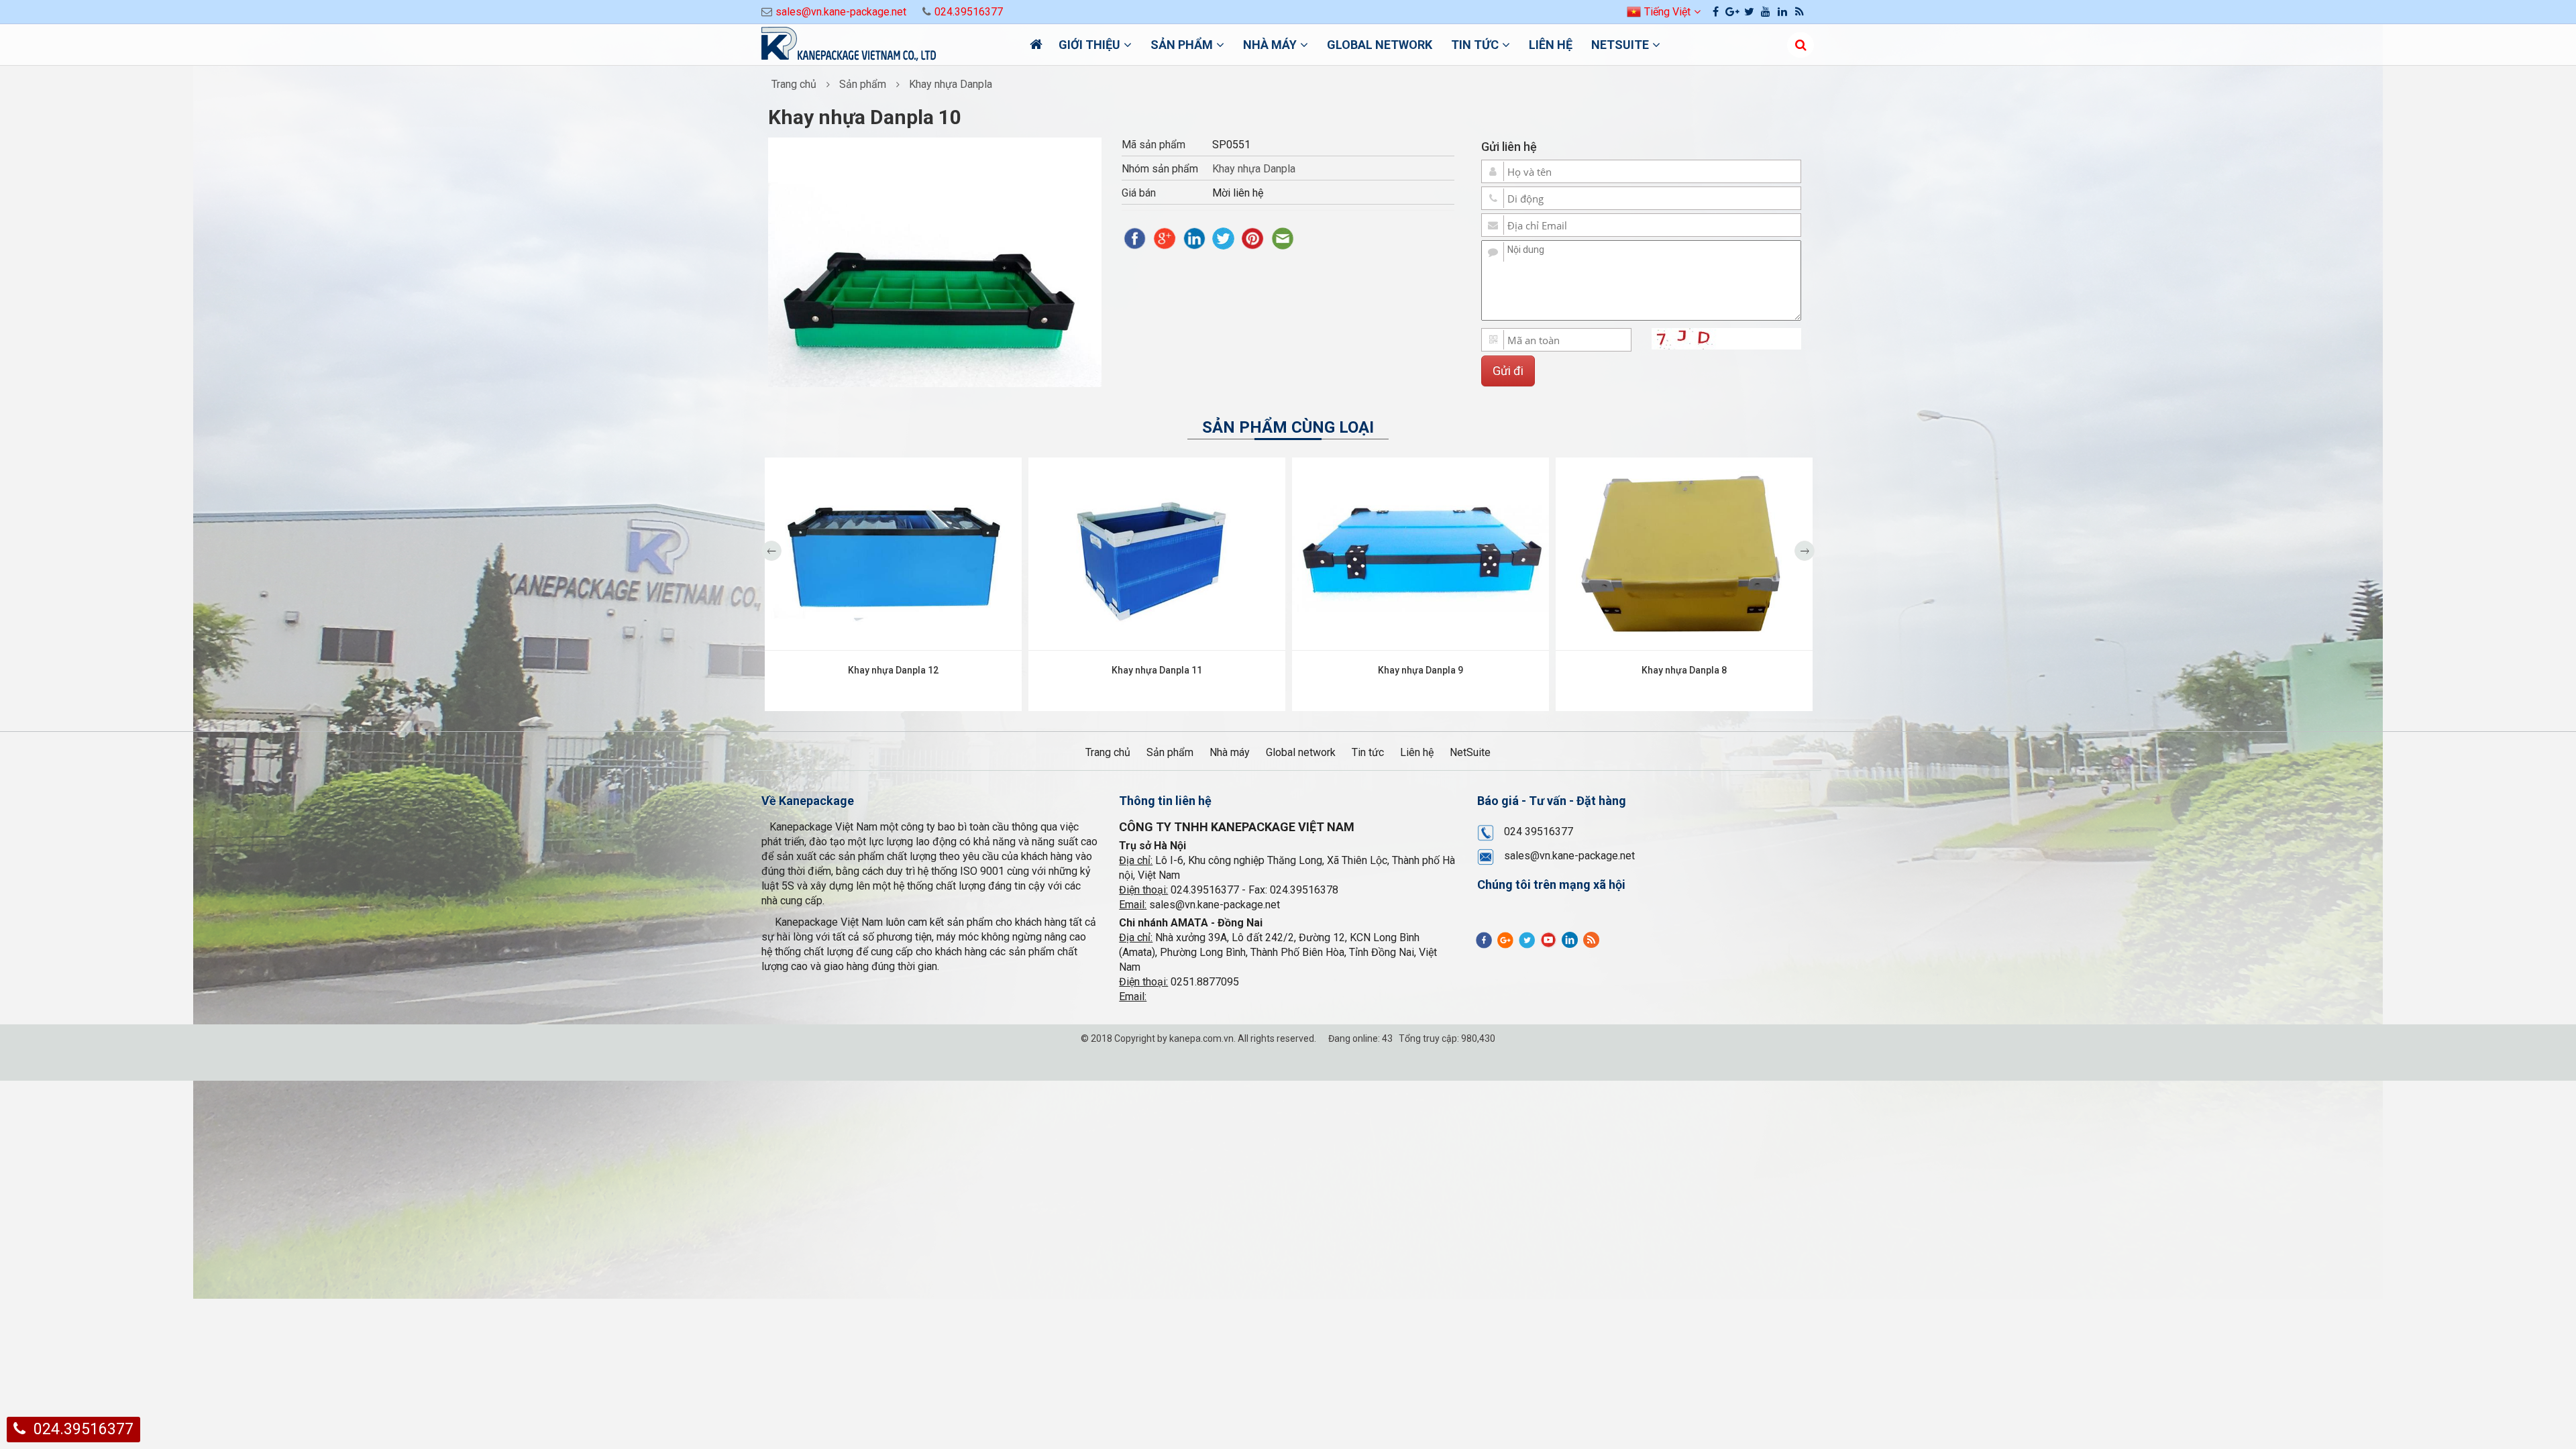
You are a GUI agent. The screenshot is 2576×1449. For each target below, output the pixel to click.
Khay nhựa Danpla (951, 84)
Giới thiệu (1089, 45)
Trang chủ (794, 84)
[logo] (885, 46)
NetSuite (1620, 45)
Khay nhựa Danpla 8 (1684, 670)
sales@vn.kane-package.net (841, 12)
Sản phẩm (1182, 45)
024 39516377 (1539, 831)
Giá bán (1139, 193)
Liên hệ (1551, 45)
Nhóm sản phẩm (1160, 169)
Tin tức (1475, 45)
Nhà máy (1270, 45)
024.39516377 (969, 12)
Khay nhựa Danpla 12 (893, 670)
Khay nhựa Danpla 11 (1157, 670)
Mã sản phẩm (1153, 145)
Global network (1380, 45)
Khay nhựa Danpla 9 (1420, 670)
